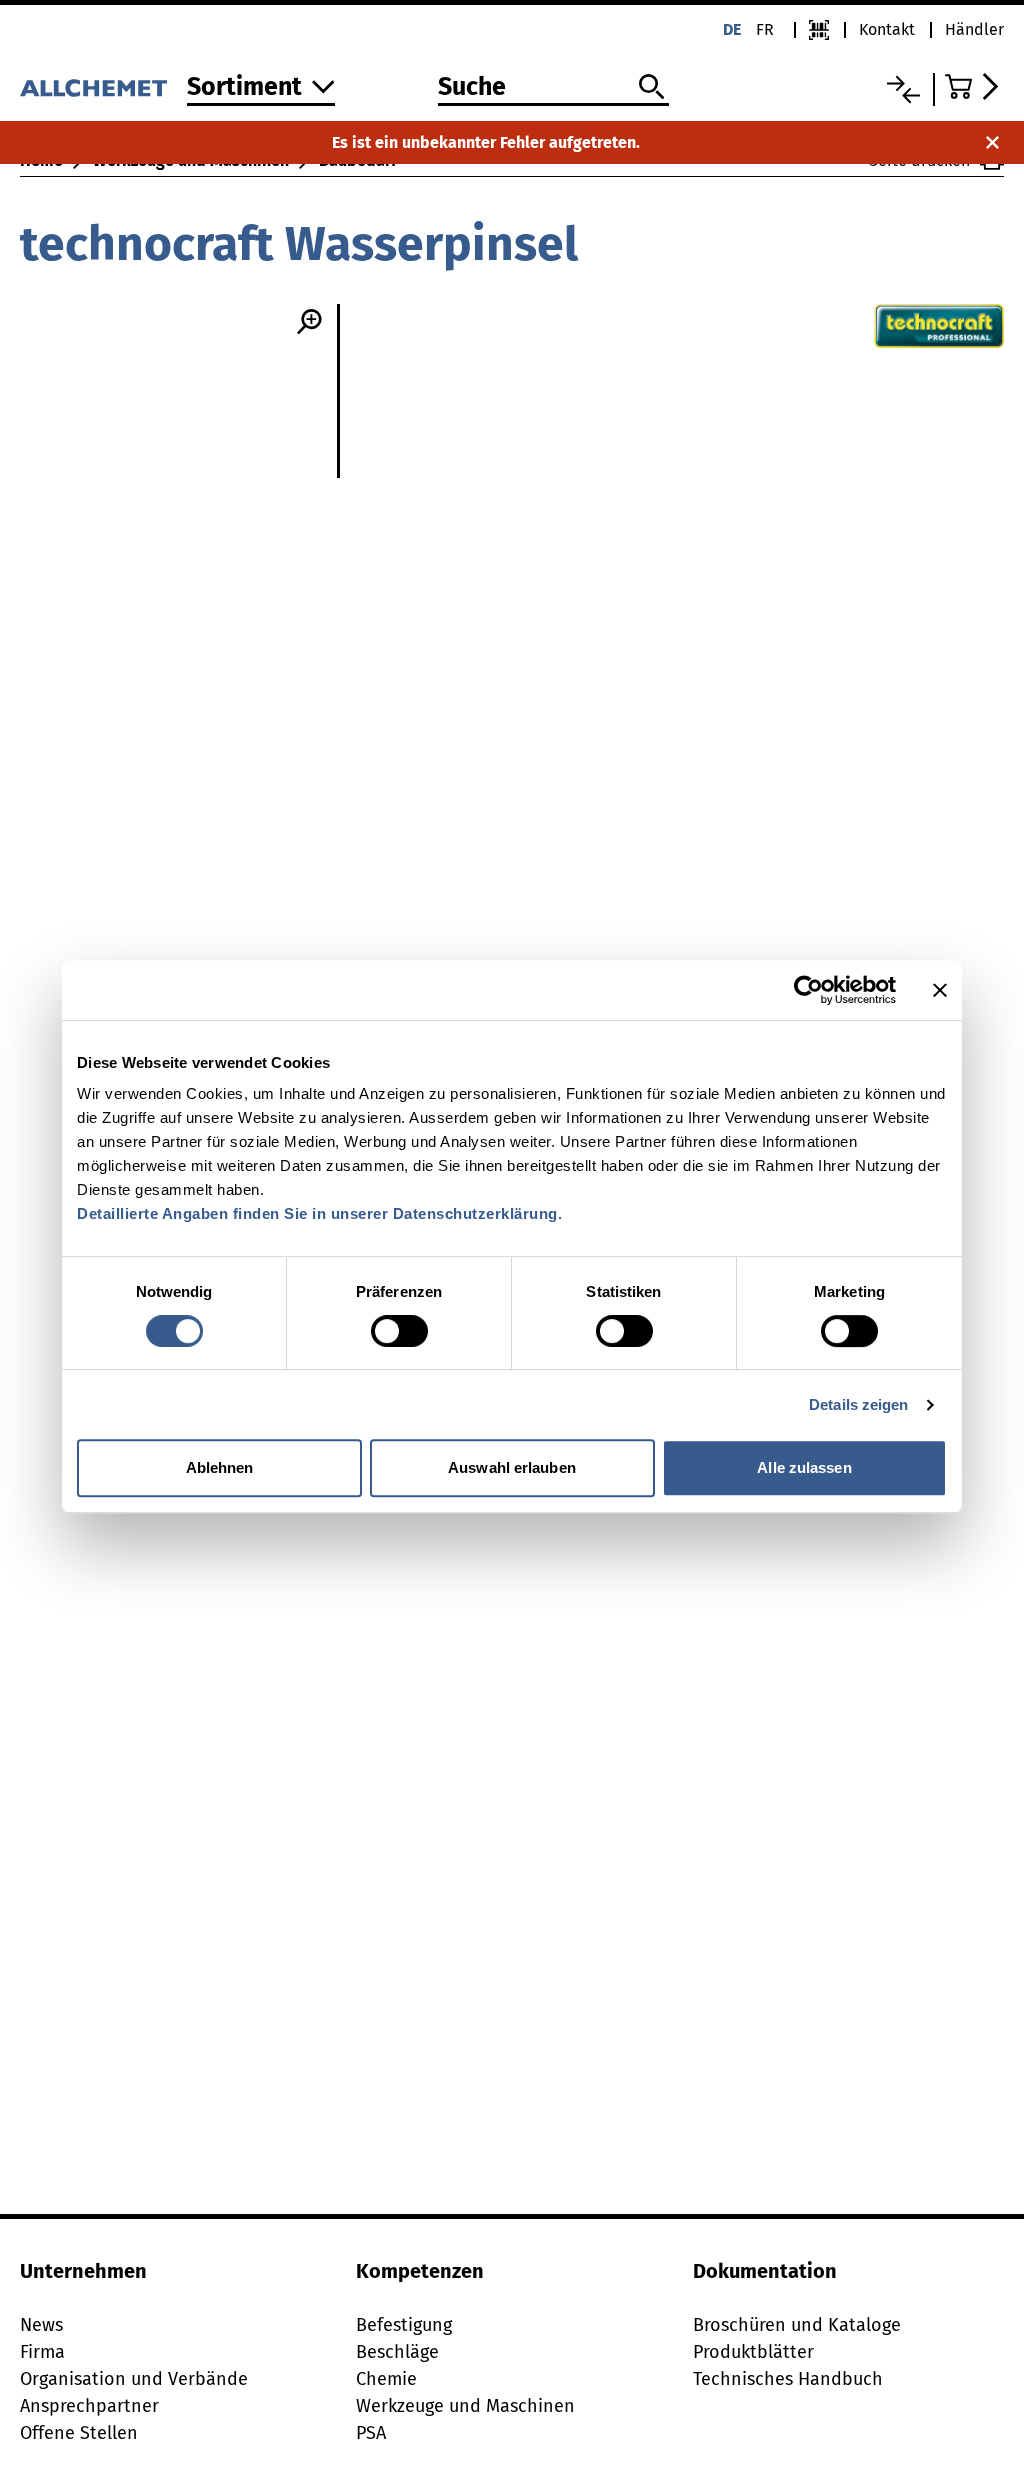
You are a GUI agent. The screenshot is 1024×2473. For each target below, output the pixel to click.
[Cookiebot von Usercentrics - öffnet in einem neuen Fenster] (808, 990)
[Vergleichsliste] (903, 89)
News (41, 2325)
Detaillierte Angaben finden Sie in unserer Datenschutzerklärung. (319, 1213)
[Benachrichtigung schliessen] (992, 142)
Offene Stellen (79, 2433)
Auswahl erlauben (512, 1467)
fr (765, 29)
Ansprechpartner (89, 2406)
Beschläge (397, 2352)
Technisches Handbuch (788, 2379)
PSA (371, 2433)
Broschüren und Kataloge (797, 2325)
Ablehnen (220, 1467)
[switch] (399, 1331)
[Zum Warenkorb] (974, 86)
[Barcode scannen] (819, 30)
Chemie (386, 2379)
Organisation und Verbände (134, 2379)
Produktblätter (753, 2352)
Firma (42, 2352)
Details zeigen (858, 1404)
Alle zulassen (804, 1467)
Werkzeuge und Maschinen (465, 2406)
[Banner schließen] (940, 990)
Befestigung (404, 2325)
